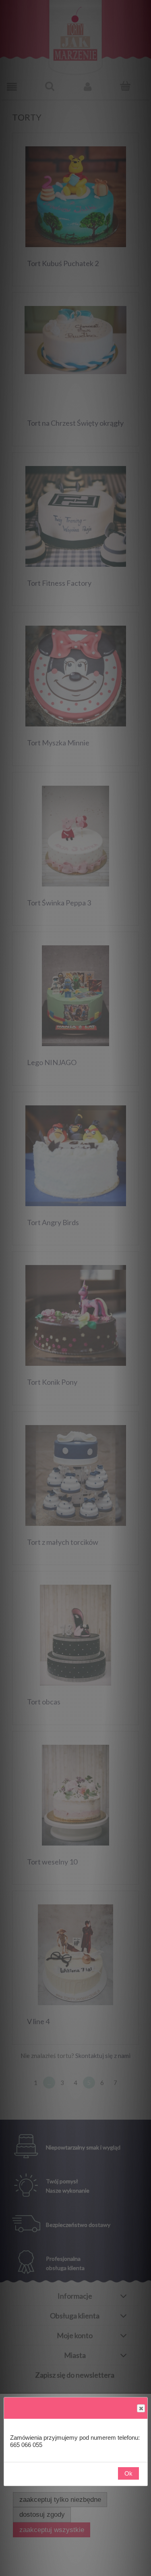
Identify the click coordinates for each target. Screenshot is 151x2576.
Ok (128, 2473)
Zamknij (141, 2408)
